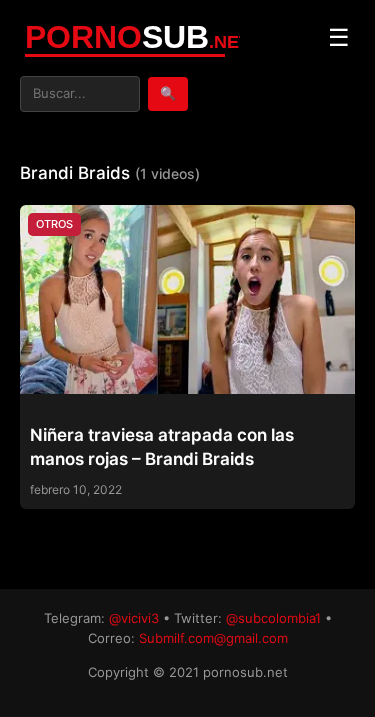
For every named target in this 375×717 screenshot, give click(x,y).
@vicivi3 (134, 618)
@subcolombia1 (273, 618)
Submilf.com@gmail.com (213, 638)
